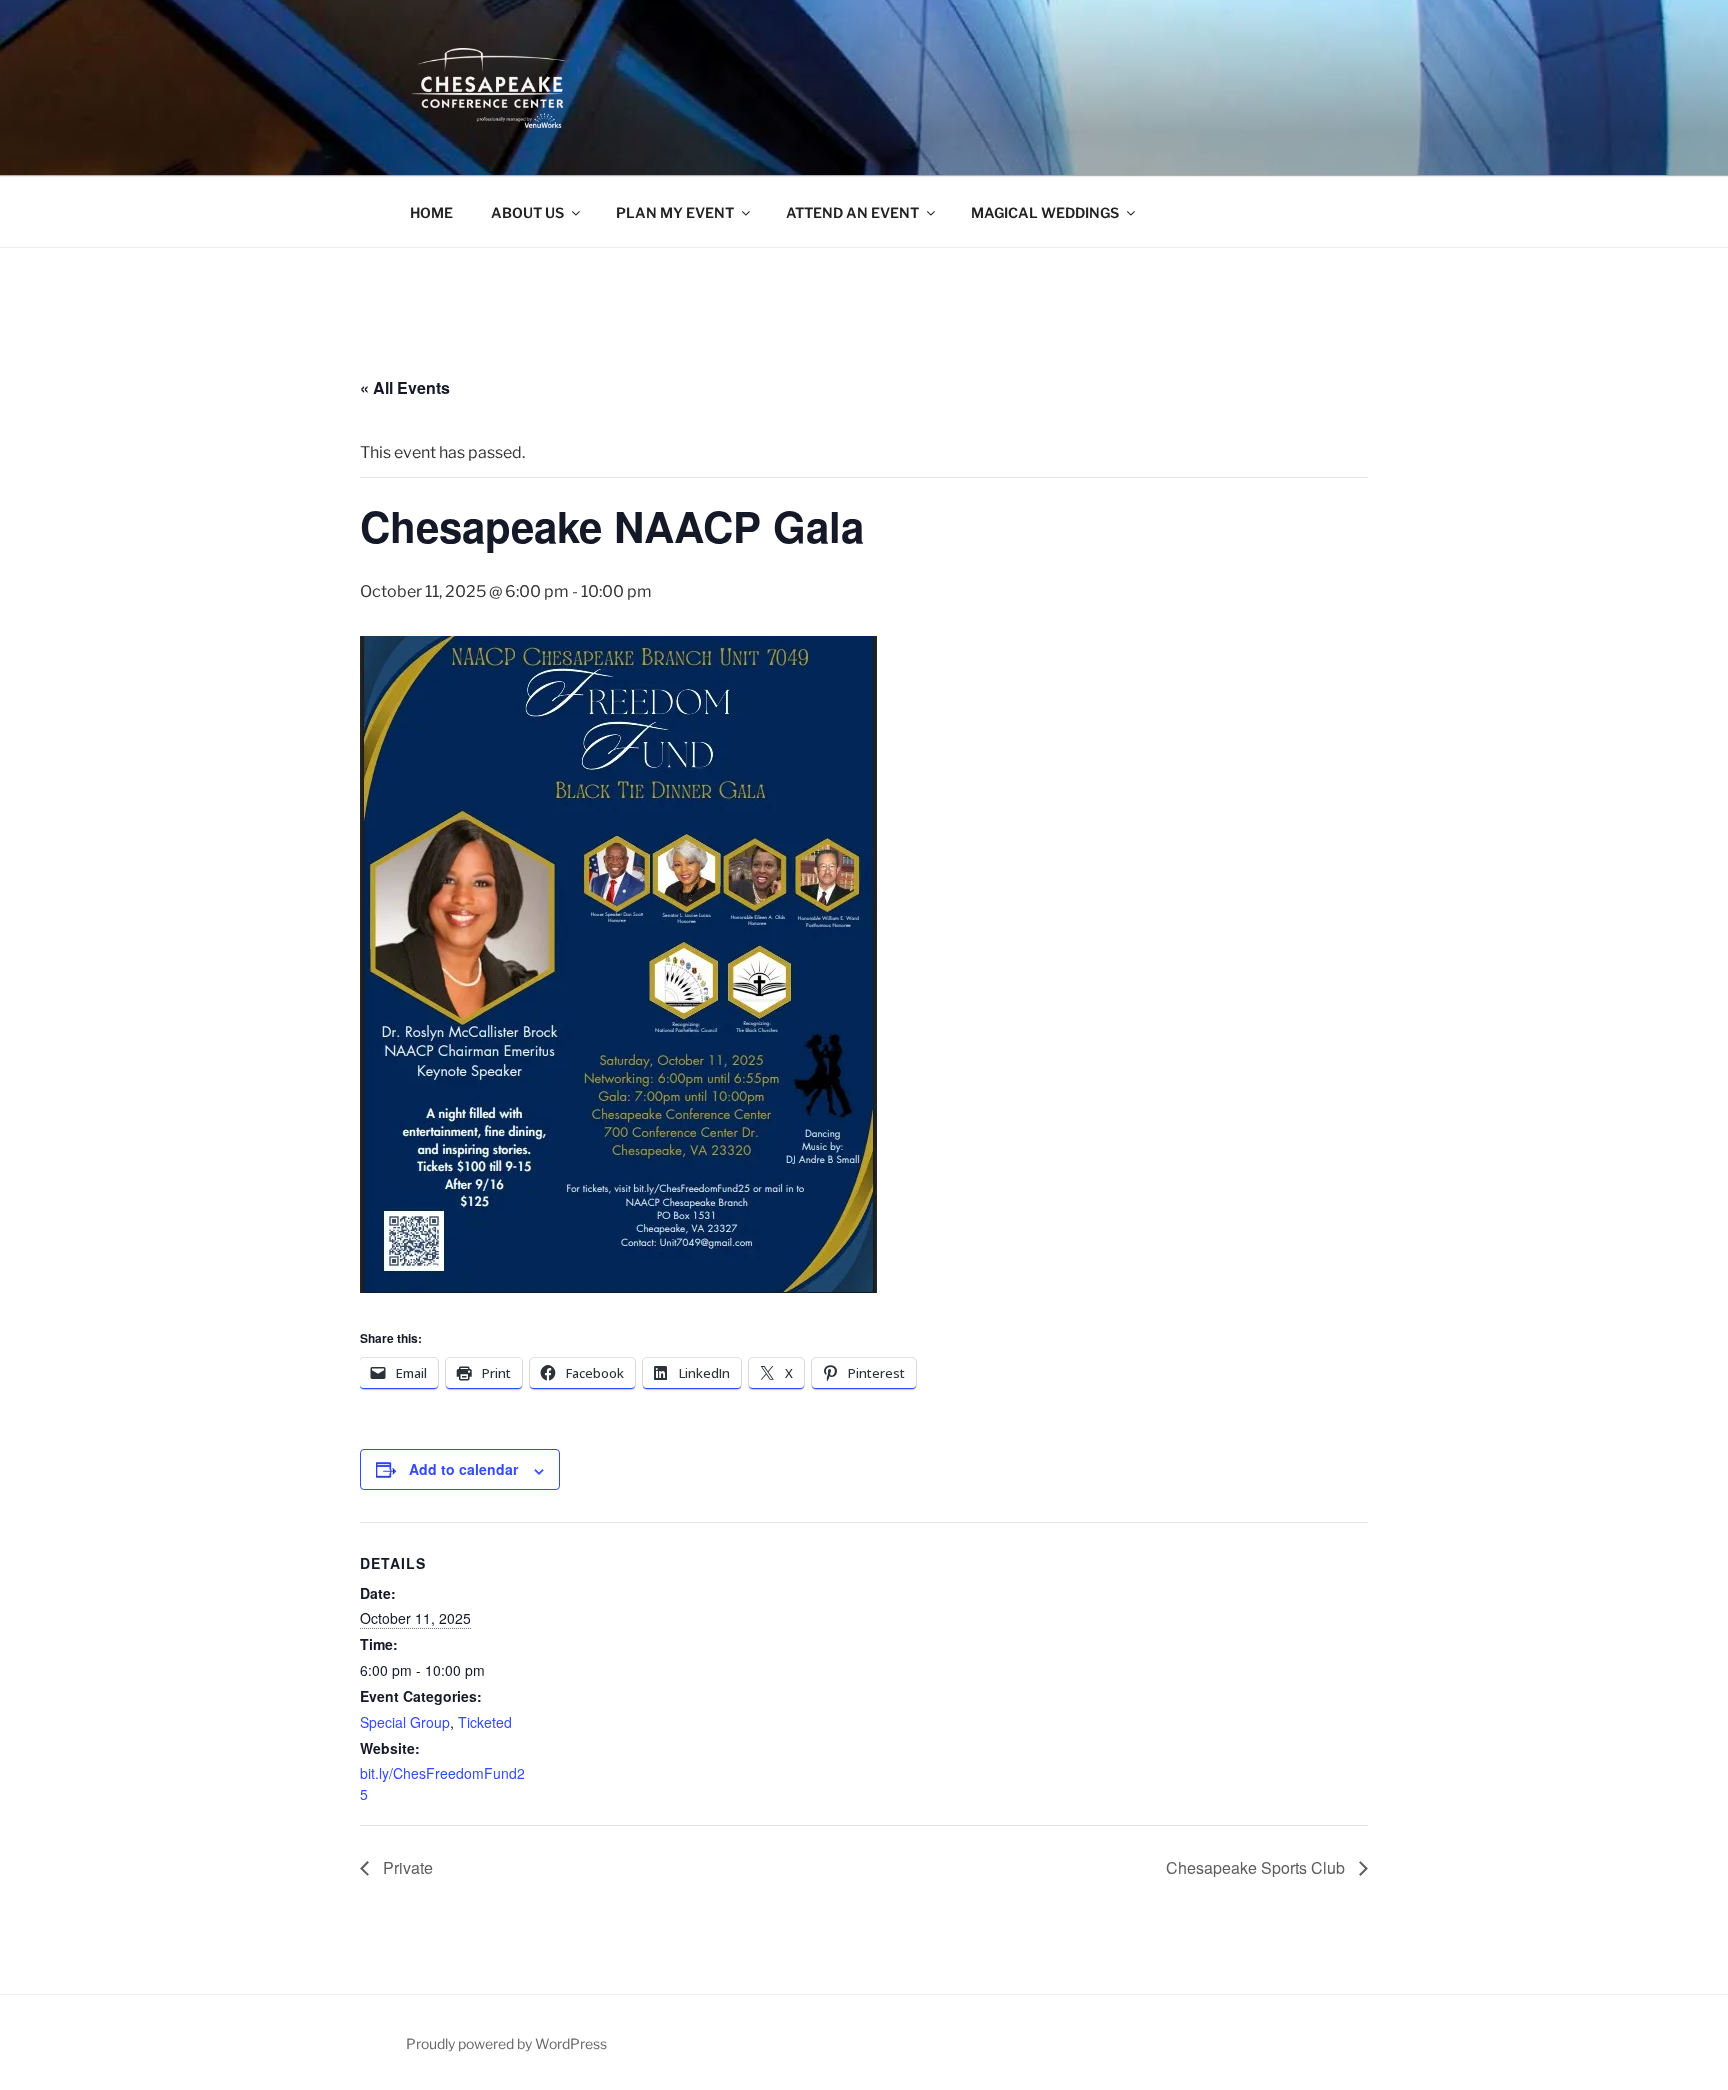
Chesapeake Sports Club (1257, 1867)
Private (406, 1867)
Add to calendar (463, 1469)
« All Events (405, 387)
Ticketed (485, 1722)
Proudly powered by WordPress (506, 2043)
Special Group (405, 1722)
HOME (431, 212)
